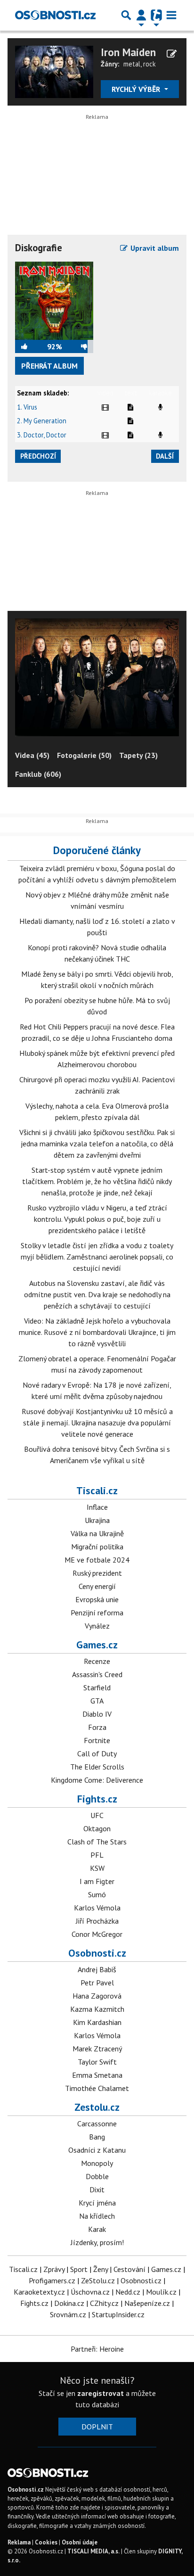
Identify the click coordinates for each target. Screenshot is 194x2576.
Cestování (129, 2269)
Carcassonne (97, 2123)
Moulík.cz (161, 2292)
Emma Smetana (97, 2075)
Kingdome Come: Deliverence (97, 1780)
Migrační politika (97, 1547)
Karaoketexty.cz (39, 2292)
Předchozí (38, 456)
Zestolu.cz (97, 2107)
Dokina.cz (69, 2303)
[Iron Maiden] (54, 71)
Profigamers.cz (52, 2280)
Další (165, 456)
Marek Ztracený (97, 2049)
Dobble (97, 2176)
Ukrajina (97, 1520)
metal (132, 64)
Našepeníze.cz (147, 2303)
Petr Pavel (97, 1983)
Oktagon (97, 1828)
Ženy (101, 2269)
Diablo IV (97, 1714)
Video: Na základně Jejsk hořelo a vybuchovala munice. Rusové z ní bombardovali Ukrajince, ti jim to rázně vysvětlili (97, 1332)
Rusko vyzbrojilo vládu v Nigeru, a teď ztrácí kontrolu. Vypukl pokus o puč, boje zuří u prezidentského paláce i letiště (97, 1219)
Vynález (97, 1626)
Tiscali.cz (97, 1490)
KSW (97, 1868)
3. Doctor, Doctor (42, 435)
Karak (97, 2229)
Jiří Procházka (97, 1921)
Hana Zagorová (97, 1996)
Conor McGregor (97, 1934)
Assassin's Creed (97, 1674)
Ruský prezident (97, 1573)
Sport (79, 2269)
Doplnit (97, 2427)
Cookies (46, 2542)
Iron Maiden (128, 52)
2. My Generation (42, 421)
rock (150, 64)
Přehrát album (49, 366)
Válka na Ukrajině (97, 1533)
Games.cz (97, 1645)
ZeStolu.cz (98, 2280)
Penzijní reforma (97, 1613)
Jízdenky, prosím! (97, 2242)
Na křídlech (97, 2216)
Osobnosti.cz (97, 1953)
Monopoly (97, 2163)
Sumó (97, 1894)
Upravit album (154, 248)
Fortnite (97, 1740)
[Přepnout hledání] (126, 15)
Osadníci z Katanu (97, 2150)
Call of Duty (97, 1753)
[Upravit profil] (172, 54)
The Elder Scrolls (97, 1767)
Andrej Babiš (97, 1969)
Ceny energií (97, 1586)
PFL (97, 1855)
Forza (97, 1727)
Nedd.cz (128, 2292)
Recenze (97, 1661)
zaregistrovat (101, 2393)
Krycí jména (97, 2203)
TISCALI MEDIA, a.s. (93, 2551)
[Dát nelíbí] (78, 346)
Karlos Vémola (97, 1908)
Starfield (97, 1687)
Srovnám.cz (68, 2314)
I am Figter (97, 1881)
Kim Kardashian (97, 2022)
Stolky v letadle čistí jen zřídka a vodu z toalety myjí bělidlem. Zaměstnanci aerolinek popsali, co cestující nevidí (97, 1257)
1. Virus (27, 407)
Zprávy (54, 2269)
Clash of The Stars (97, 1842)
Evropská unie (97, 1599)
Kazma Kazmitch (97, 2009)
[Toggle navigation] (171, 15)
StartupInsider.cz (118, 2314)
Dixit (97, 2189)
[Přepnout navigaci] (141, 15)
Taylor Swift (97, 2062)
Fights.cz (97, 1799)
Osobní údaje (80, 2542)
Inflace (97, 1507)
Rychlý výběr (137, 89)
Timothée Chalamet (97, 2088)
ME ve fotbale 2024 (97, 1560)
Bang (97, 2137)
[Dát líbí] (31, 346)
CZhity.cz (104, 2303)
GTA (97, 1701)
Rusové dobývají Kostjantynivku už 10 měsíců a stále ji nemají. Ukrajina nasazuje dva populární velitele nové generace (97, 1423)
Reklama (19, 2542)
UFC (97, 1815)
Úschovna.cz (90, 2292)
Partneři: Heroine (97, 2349)
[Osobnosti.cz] (55, 15)
